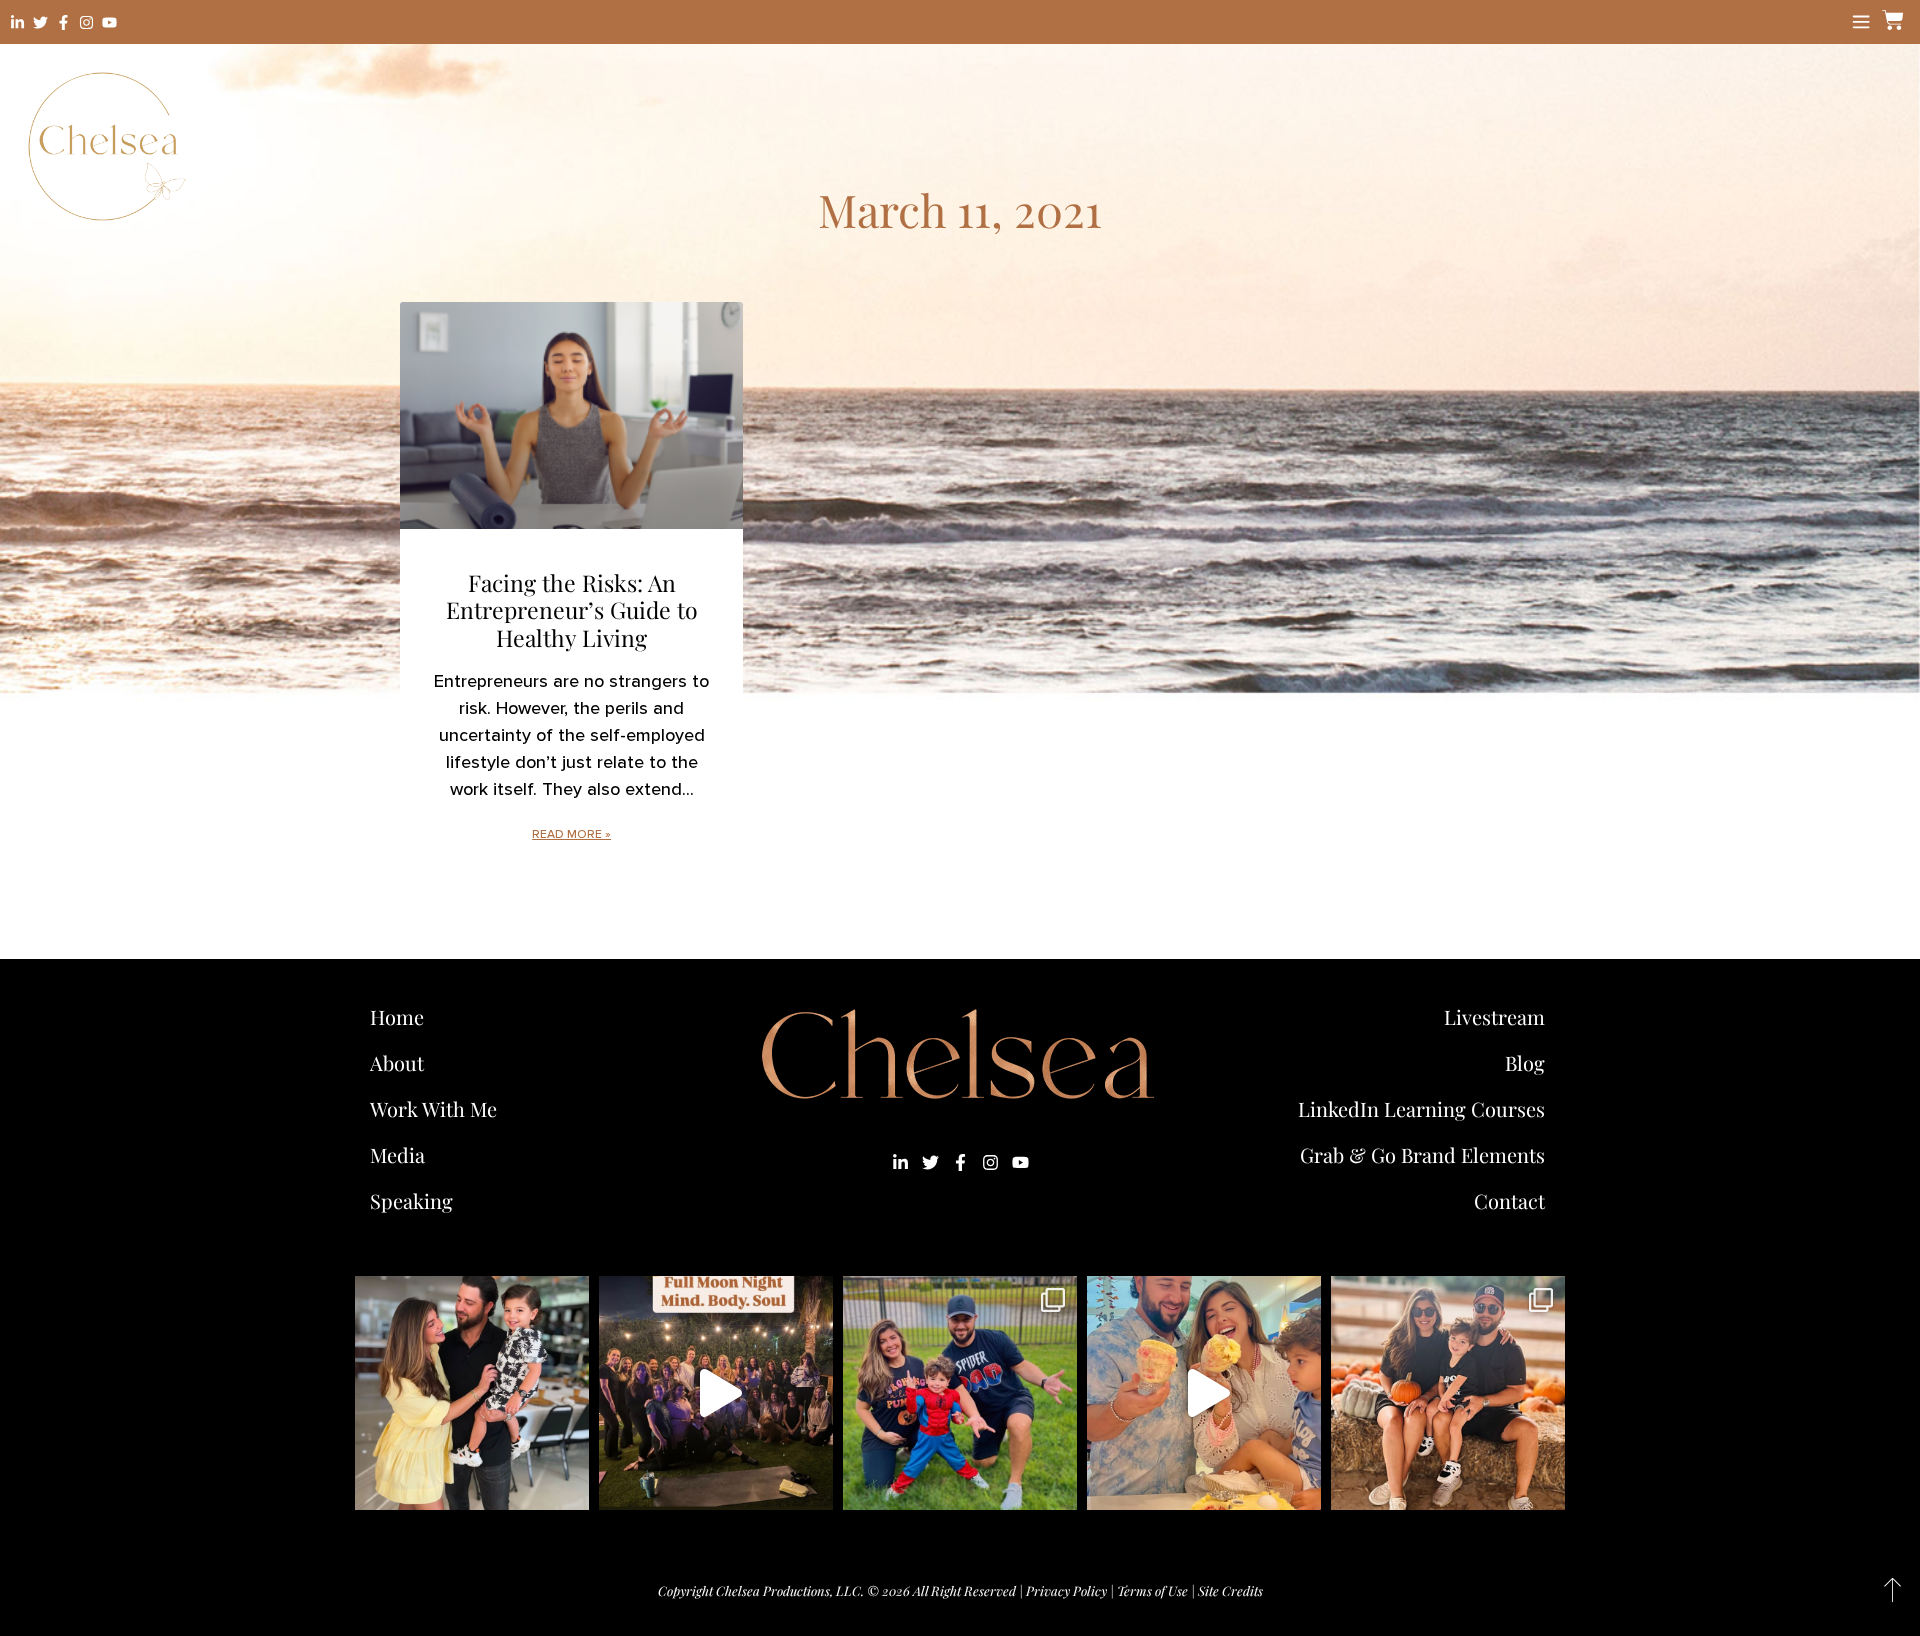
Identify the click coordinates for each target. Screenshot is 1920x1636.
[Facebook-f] (63, 22)
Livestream (1494, 1016)
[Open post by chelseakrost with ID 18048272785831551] (1448, 1393)
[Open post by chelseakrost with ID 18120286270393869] (960, 1393)
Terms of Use (1152, 1590)
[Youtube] (109, 22)
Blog (1525, 1062)
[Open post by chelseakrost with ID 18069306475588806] (472, 1393)
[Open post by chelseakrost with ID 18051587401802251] (716, 1393)
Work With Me (433, 1108)
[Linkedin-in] (17, 22)
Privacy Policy (1066, 1590)
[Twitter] (40, 22)
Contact (1509, 1200)
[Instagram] (86, 22)
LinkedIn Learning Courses (1421, 1108)
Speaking (411, 1200)
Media (397, 1154)
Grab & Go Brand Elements (1422, 1154)
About (397, 1062)
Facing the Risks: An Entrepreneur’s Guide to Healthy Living (572, 610)
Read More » (571, 834)
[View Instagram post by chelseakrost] (569, 1485)
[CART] (1890, 20)
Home (397, 1016)
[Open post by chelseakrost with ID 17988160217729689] (1204, 1393)
